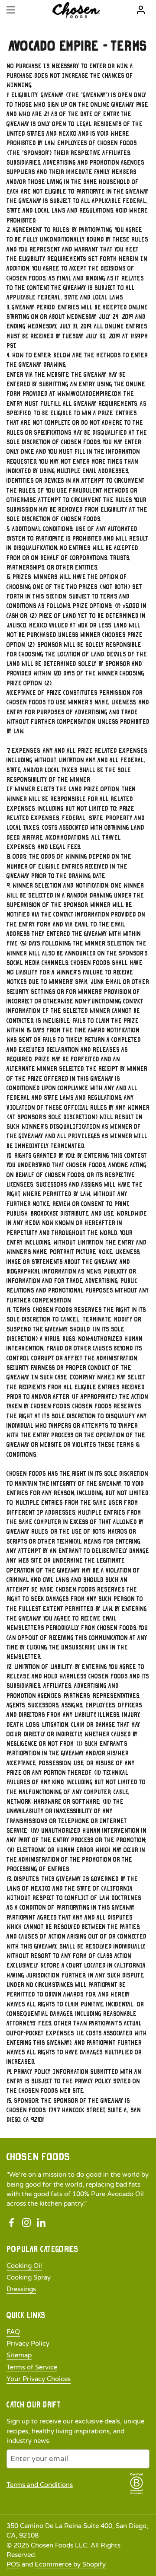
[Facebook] (12, 2223)
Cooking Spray (29, 2277)
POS (13, 2564)
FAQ (13, 2332)
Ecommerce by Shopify (70, 2564)
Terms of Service (32, 2367)
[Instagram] (26, 2223)
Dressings (21, 2289)
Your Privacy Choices (39, 2379)
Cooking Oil (24, 2266)
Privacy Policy (28, 2344)
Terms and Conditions (40, 2485)
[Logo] (76, 10)
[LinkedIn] (41, 2223)
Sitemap (19, 2355)
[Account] (141, 10)
